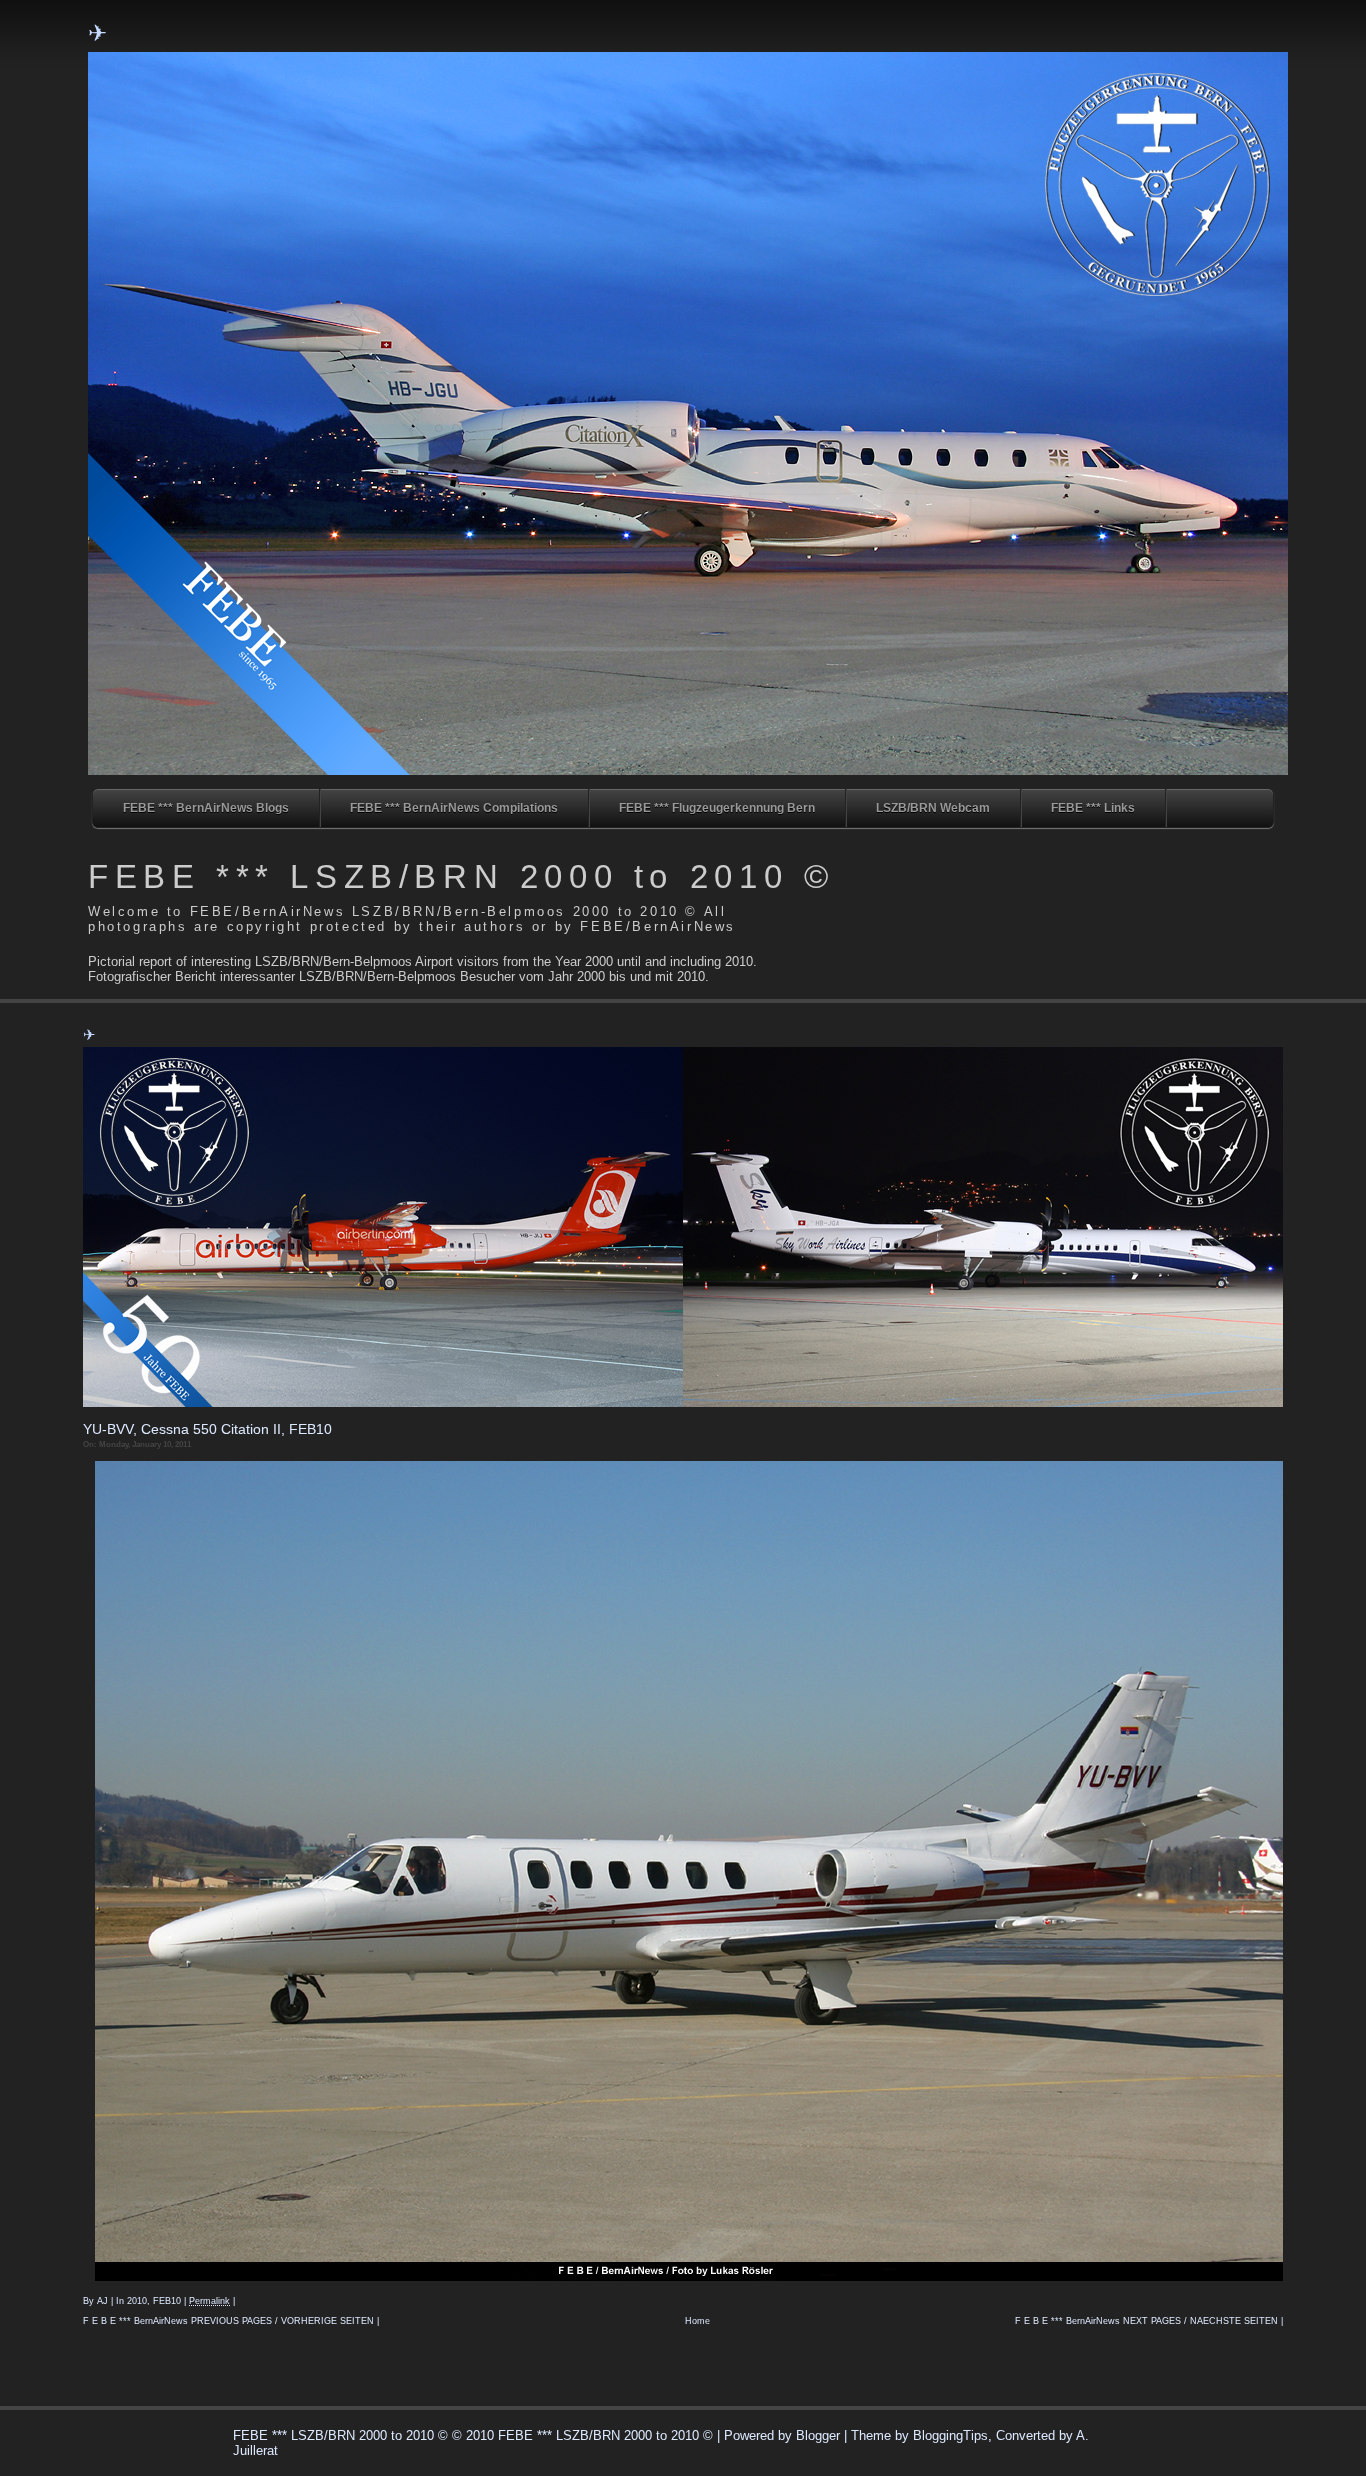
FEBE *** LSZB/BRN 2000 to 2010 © (461, 876)
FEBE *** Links (1093, 808)
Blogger (818, 2435)
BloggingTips (950, 2435)
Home (697, 2321)
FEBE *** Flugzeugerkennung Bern (717, 808)
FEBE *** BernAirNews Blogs (206, 808)
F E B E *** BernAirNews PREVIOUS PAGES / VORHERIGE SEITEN (228, 2321)
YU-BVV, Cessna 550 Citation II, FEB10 (207, 1429)
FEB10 (167, 2301)
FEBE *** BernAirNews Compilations (454, 808)
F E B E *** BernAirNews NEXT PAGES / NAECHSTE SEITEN (1146, 2321)
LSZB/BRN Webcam (933, 808)
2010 (137, 2301)
